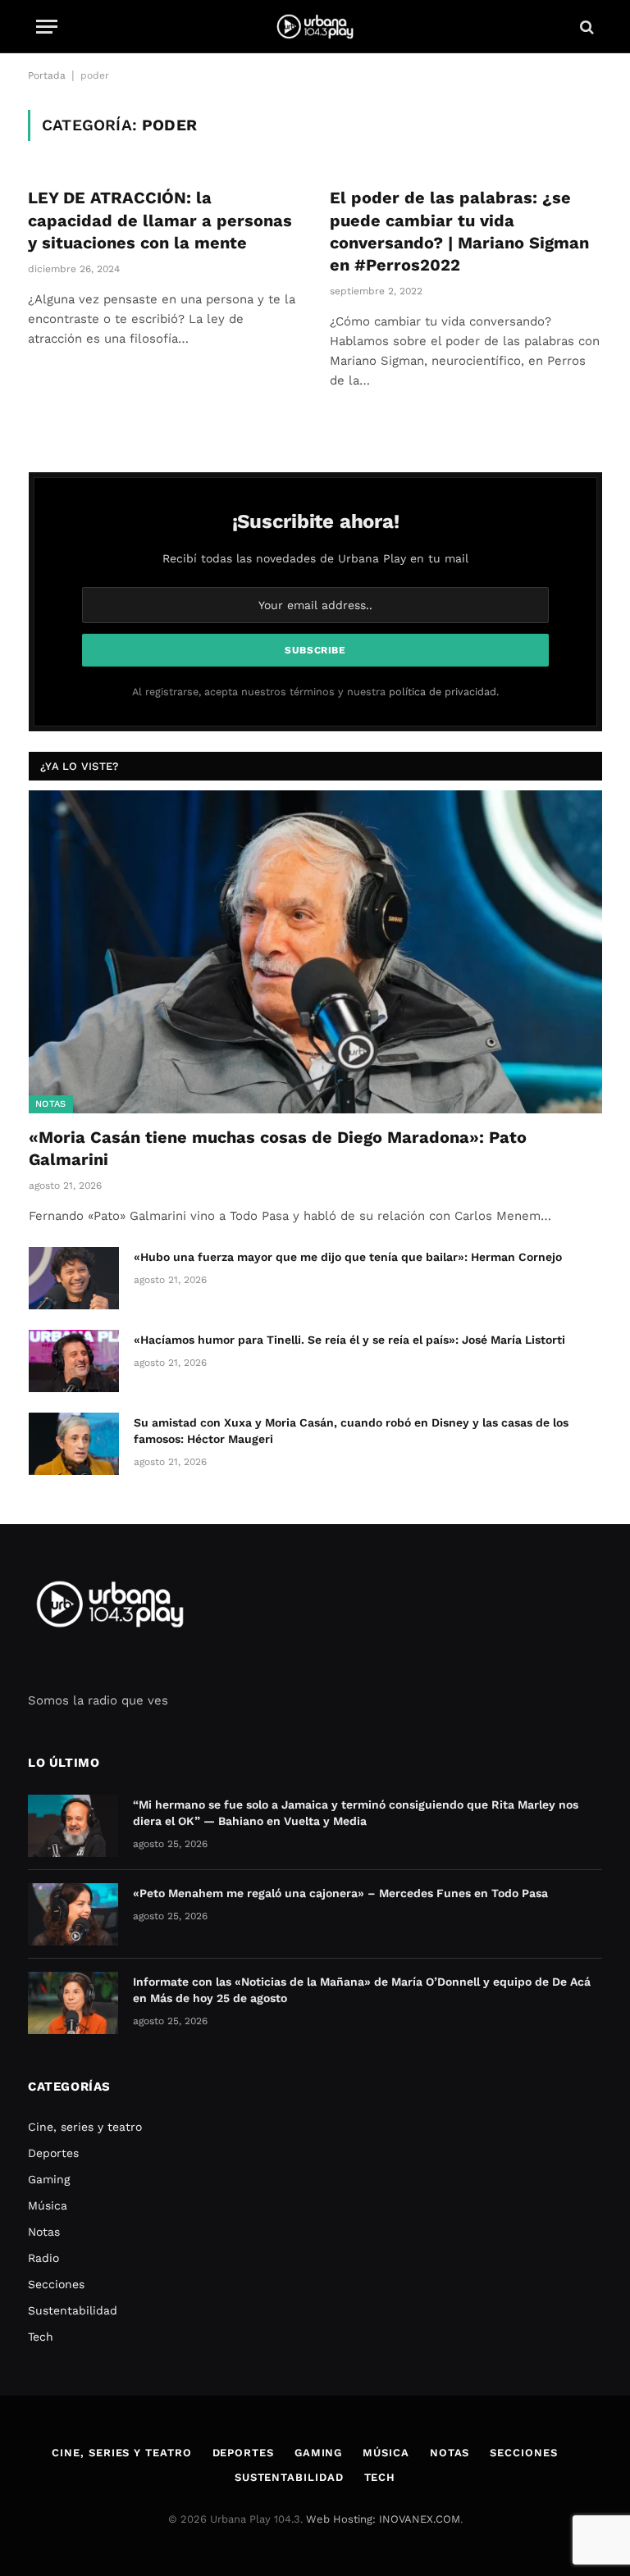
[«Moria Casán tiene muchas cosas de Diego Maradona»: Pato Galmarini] (315, 951)
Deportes (53, 2153)
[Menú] (47, 27)
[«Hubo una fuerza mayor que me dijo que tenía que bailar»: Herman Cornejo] (74, 1278)
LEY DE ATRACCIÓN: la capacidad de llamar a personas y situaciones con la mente (160, 220)
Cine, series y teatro (85, 2127)
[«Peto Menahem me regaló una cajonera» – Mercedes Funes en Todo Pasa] (73, 1914)
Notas (51, 1104)
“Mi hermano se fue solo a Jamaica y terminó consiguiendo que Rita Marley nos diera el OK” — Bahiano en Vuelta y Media (356, 1813)
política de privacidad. (444, 692)
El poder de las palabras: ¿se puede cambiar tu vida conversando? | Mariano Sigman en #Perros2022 (459, 231)
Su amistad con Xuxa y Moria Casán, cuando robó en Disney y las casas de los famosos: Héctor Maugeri (351, 1431)
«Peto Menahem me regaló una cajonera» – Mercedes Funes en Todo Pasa (340, 1893)
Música (48, 2205)
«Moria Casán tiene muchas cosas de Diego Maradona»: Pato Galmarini (278, 1148)
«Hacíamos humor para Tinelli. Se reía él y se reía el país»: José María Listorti (349, 1340)
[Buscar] (585, 27)
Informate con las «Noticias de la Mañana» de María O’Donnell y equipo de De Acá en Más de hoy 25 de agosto (362, 1990)
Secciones (56, 2284)
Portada (47, 75)
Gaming (49, 2179)
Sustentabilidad (73, 2310)
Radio (43, 2258)
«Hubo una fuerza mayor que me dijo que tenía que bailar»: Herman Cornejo (348, 1257)
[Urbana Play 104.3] (315, 27)
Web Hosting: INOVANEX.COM (383, 2519)
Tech (41, 2337)
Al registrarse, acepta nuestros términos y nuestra (315, 692)
